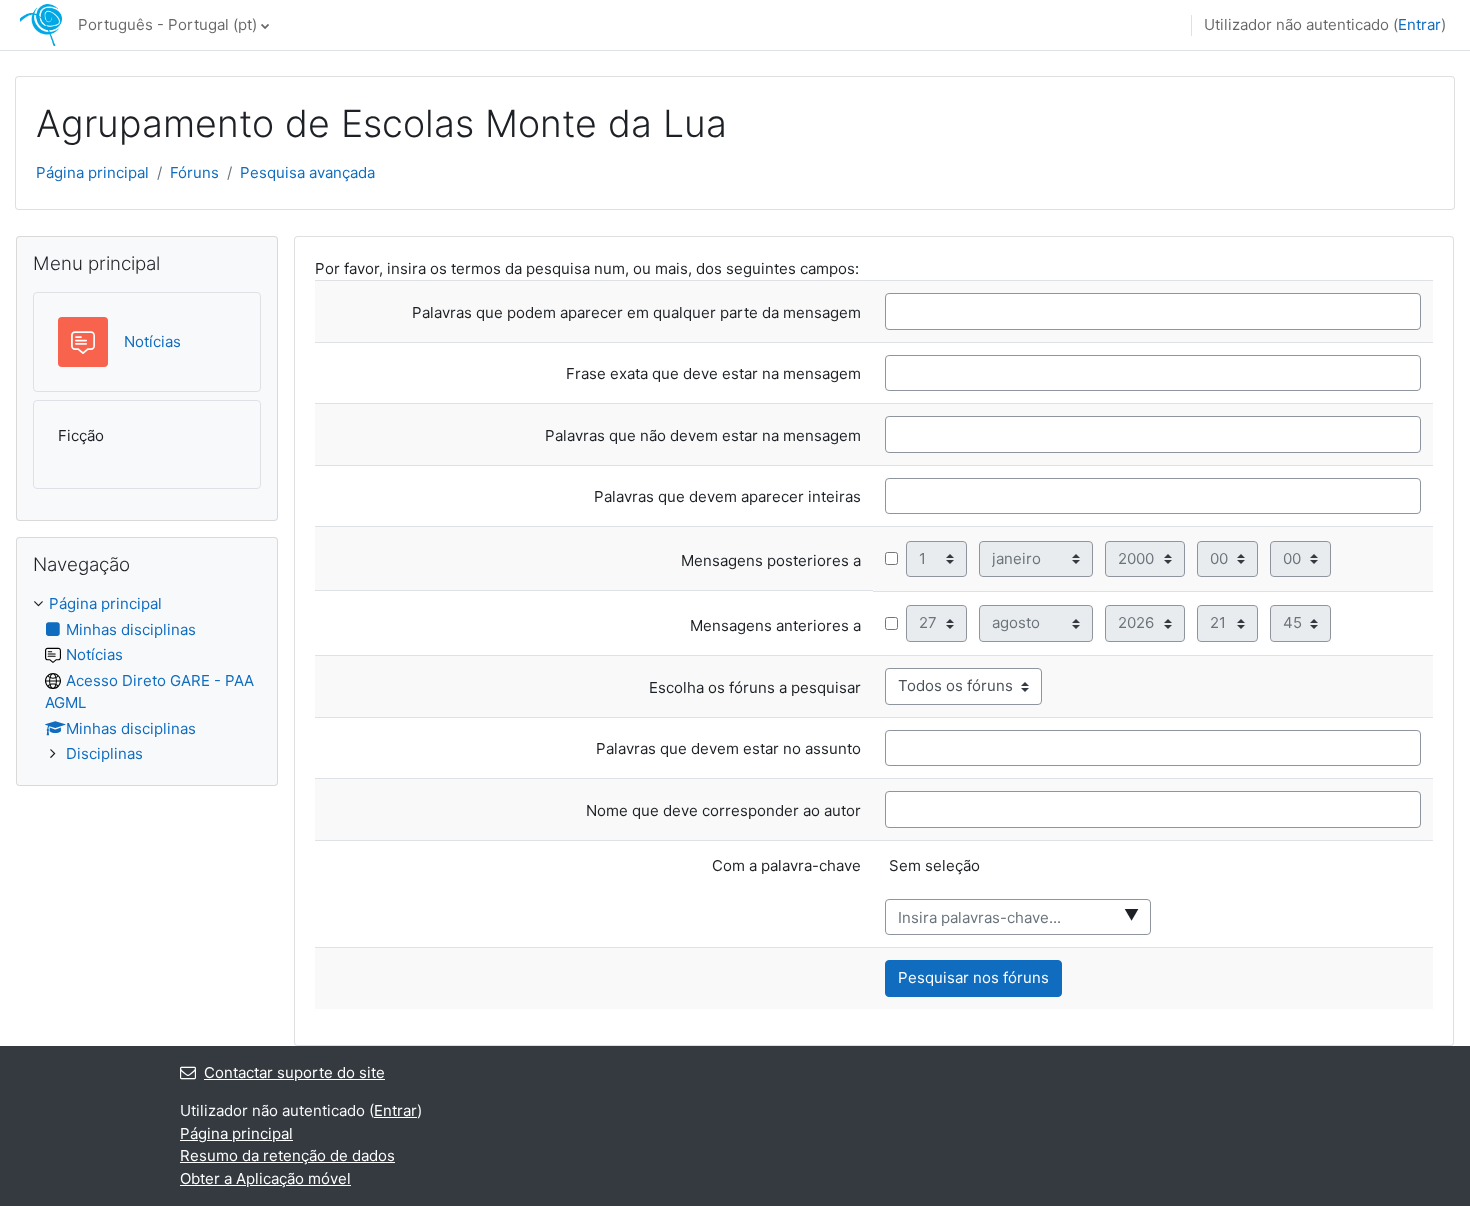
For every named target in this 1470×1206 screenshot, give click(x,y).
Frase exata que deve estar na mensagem (713, 374)
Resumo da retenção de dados (287, 1155)
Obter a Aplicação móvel (265, 1178)
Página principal (92, 172)
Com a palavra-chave (786, 866)
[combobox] (1018, 917)
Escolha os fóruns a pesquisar (755, 688)
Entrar (1419, 24)
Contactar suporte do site (294, 1072)
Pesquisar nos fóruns (973, 977)
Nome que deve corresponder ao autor (723, 811)
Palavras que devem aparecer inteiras (727, 497)
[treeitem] (147, 679)
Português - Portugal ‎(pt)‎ (167, 24)
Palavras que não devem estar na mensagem (703, 436)
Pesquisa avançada (307, 172)
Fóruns (194, 172)
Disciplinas (104, 753)
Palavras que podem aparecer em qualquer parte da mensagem (636, 313)
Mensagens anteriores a (775, 626)
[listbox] (1153, 876)
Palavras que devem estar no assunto (728, 749)
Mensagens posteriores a (771, 561)
